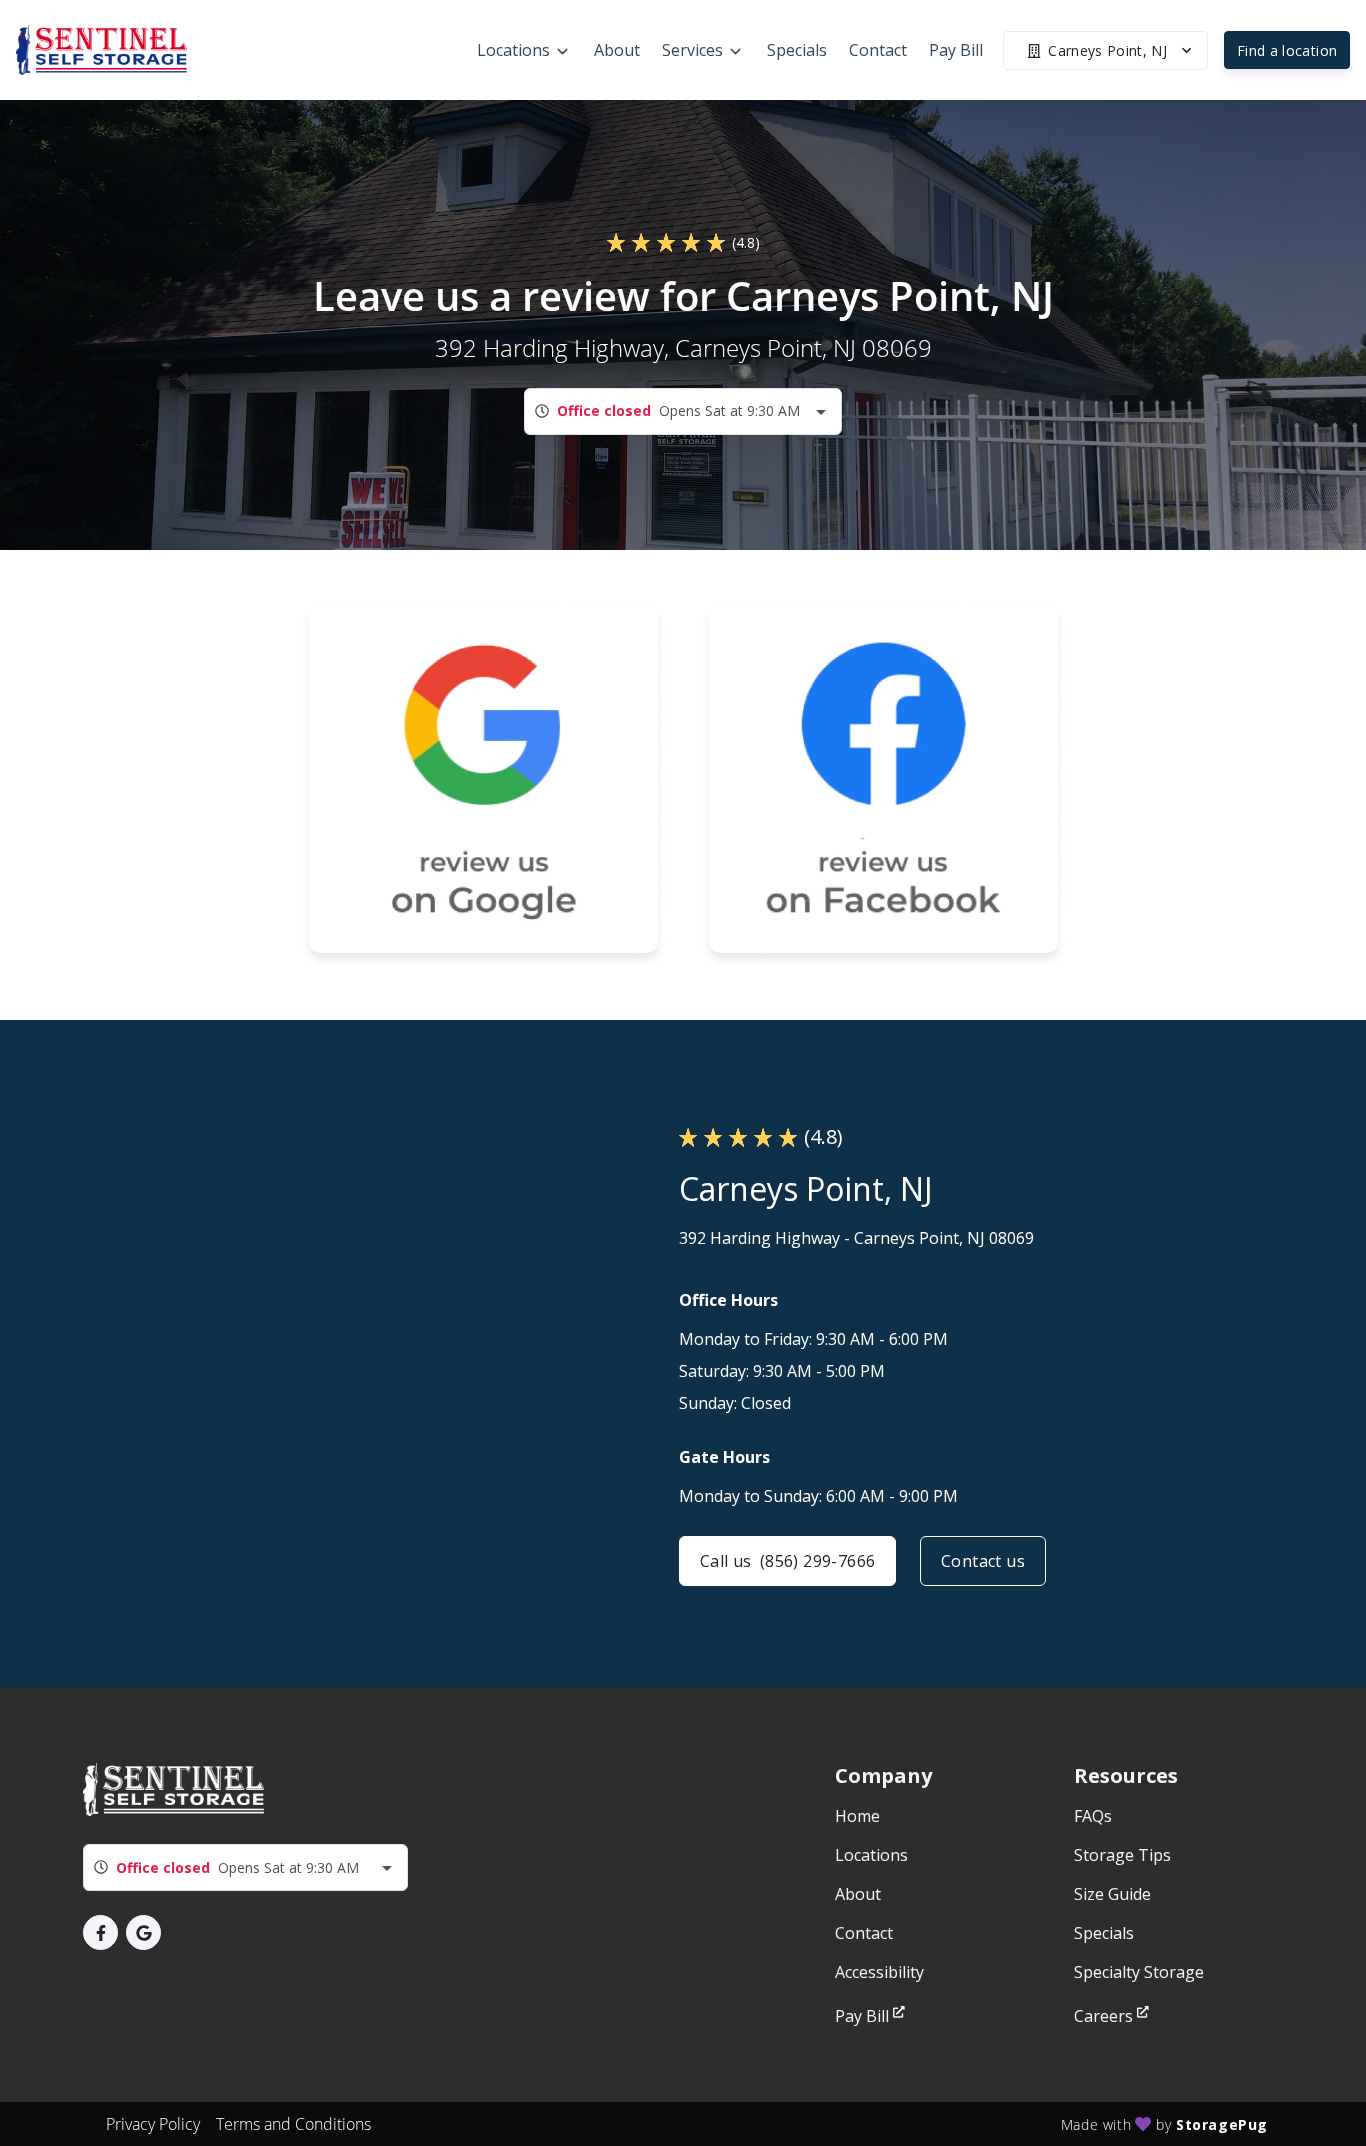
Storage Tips (1122, 1855)
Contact (864, 1933)
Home (857, 1816)
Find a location (1287, 50)
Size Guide (1112, 1894)
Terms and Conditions (293, 2124)
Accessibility (879, 1972)
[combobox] (683, 411)
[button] (100, 1932)
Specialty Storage (1139, 1972)
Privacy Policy (153, 2124)
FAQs (1093, 1816)
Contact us (983, 1561)
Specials (1104, 1933)
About (858, 1894)
